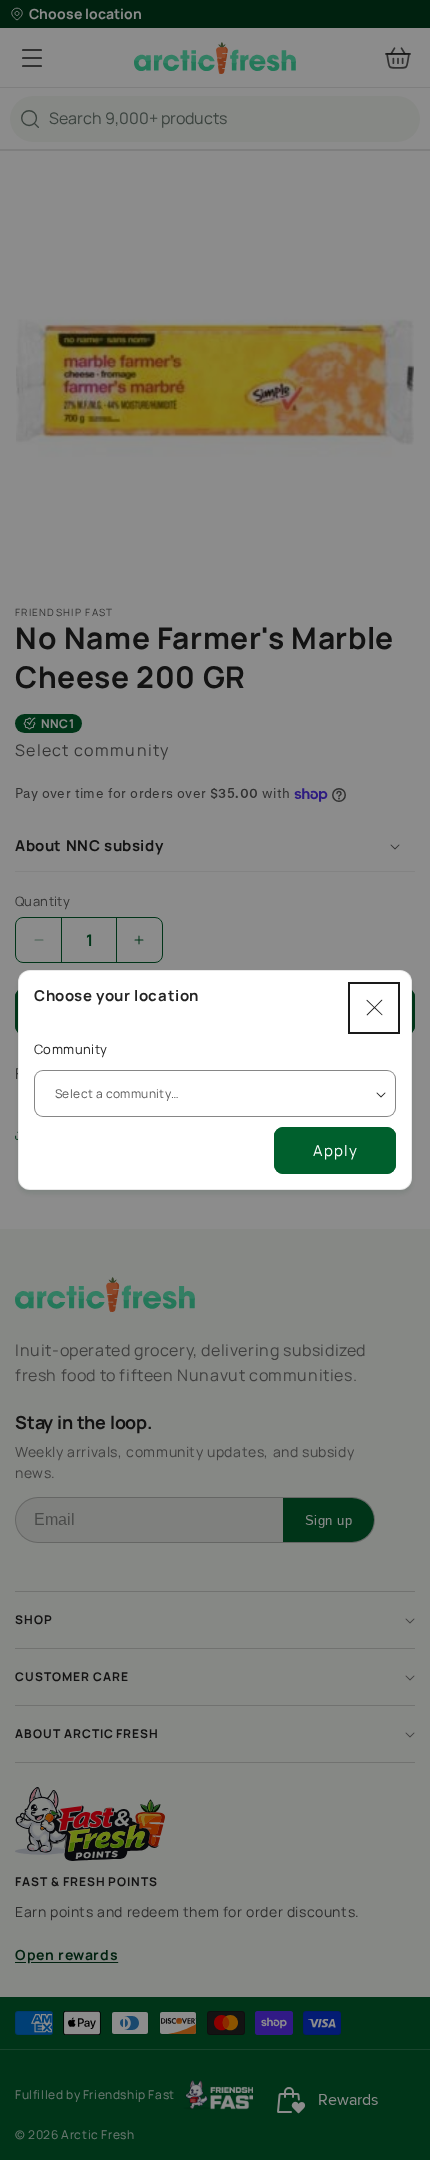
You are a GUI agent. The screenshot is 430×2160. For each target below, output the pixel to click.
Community (71, 1049)
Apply (335, 1150)
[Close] (374, 1008)
